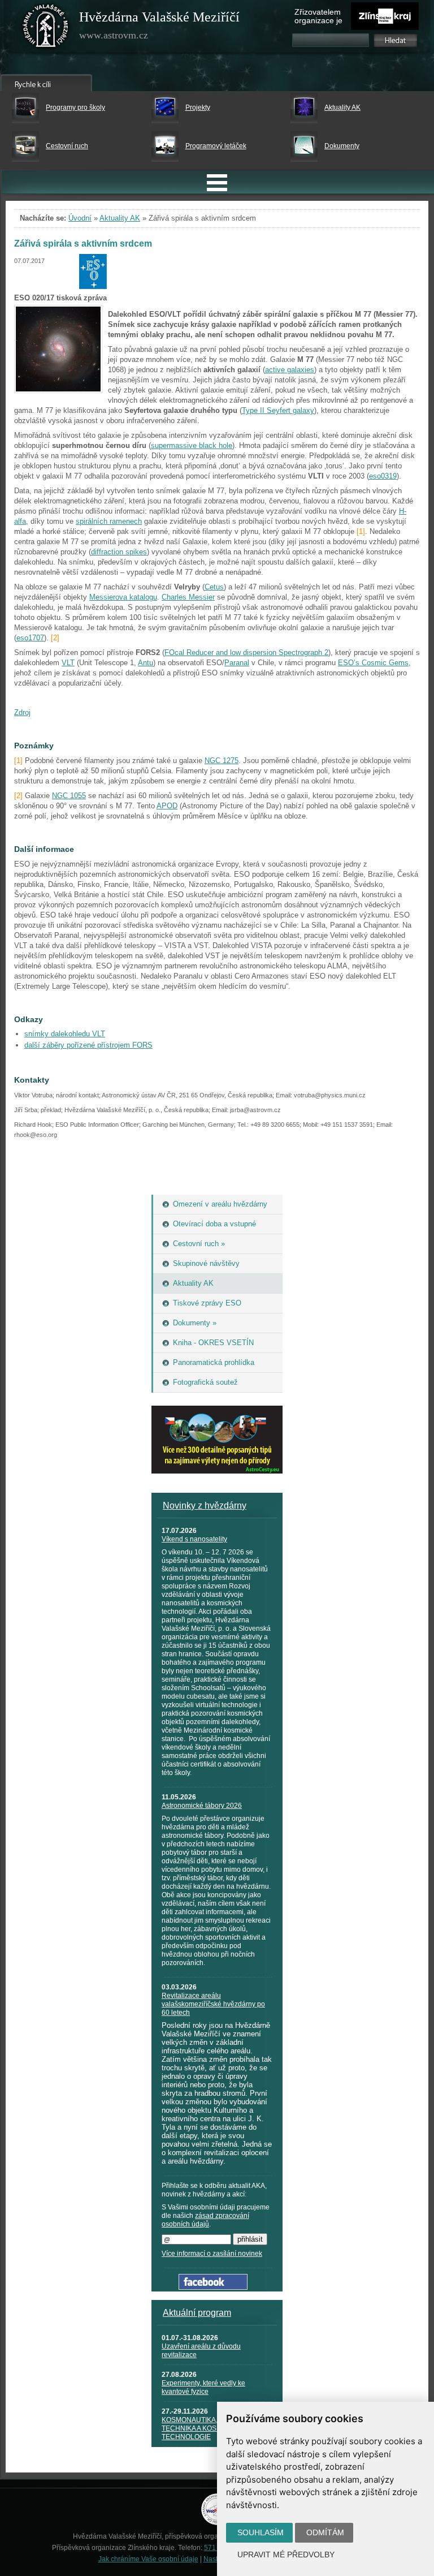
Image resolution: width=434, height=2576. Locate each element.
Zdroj (22, 712)
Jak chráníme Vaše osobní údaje (148, 2559)
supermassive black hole (192, 445)
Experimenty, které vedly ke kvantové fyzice (203, 2387)
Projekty (198, 107)
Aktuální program (197, 2313)
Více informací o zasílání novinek (212, 2254)
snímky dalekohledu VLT (65, 1034)
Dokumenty (342, 146)
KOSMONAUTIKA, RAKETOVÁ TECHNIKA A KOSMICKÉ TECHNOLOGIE (209, 2428)
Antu (146, 663)
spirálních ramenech (109, 521)
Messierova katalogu (123, 597)
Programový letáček (216, 146)
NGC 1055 (69, 796)
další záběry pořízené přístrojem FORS (88, 1045)
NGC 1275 (222, 761)
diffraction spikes (119, 552)
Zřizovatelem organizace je (318, 16)
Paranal (237, 663)
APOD (167, 806)
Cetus (214, 587)
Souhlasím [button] (261, 2532)
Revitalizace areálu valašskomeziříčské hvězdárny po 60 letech (213, 2004)
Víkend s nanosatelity (194, 1539)
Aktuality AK (342, 107)
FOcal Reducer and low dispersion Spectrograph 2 (246, 652)
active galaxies (290, 370)
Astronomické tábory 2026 (202, 1806)
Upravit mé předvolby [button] (286, 2555)
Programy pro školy (75, 107)
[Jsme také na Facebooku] (213, 2287)
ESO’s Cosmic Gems (373, 663)
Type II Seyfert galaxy (278, 410)
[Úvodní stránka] (46, 28)
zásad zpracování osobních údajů (205, 2220)
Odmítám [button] (325, 2532)
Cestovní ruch (67, 146)
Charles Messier (188, 597)
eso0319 (383, 476)
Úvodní (80, 218)
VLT (68, 663)
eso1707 (30, 638)
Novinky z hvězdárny (205, 1505)
